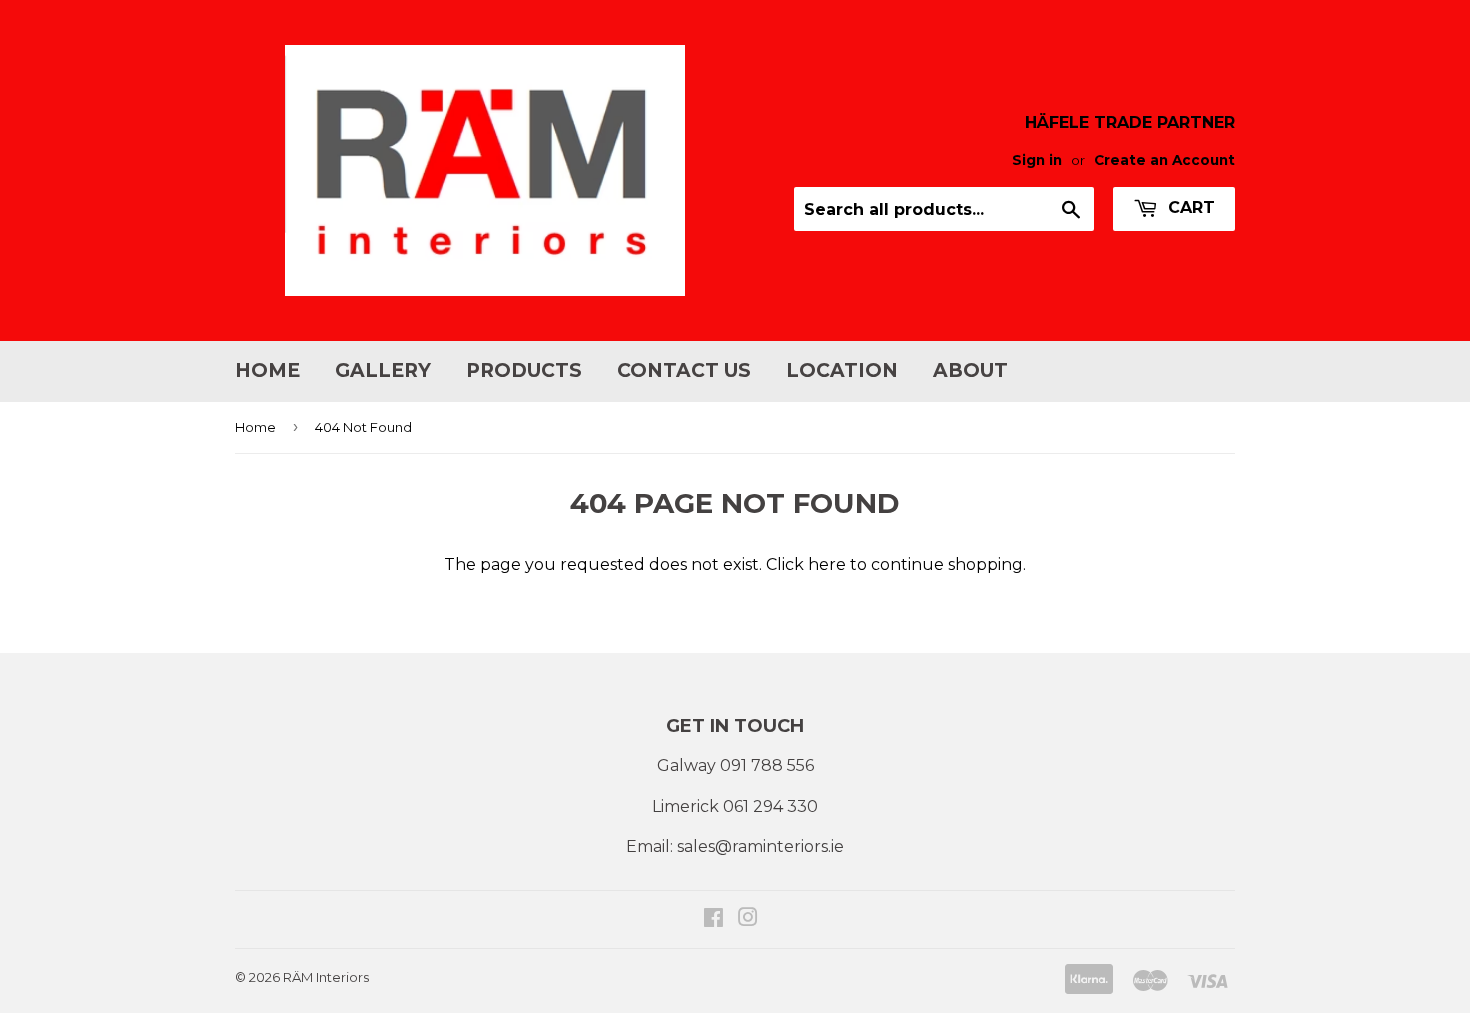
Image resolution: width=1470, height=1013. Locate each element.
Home (267, 370)
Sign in (1037, 160)
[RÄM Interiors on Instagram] (748, 919)
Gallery (383, 370)
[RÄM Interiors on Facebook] (713, 919)
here (827, 564)
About (970, 370)
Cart (1189, 207)
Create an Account (1164, 160)
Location (842, 370)
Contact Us (684, 370)
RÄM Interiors (326, 977)
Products (524, 370)
